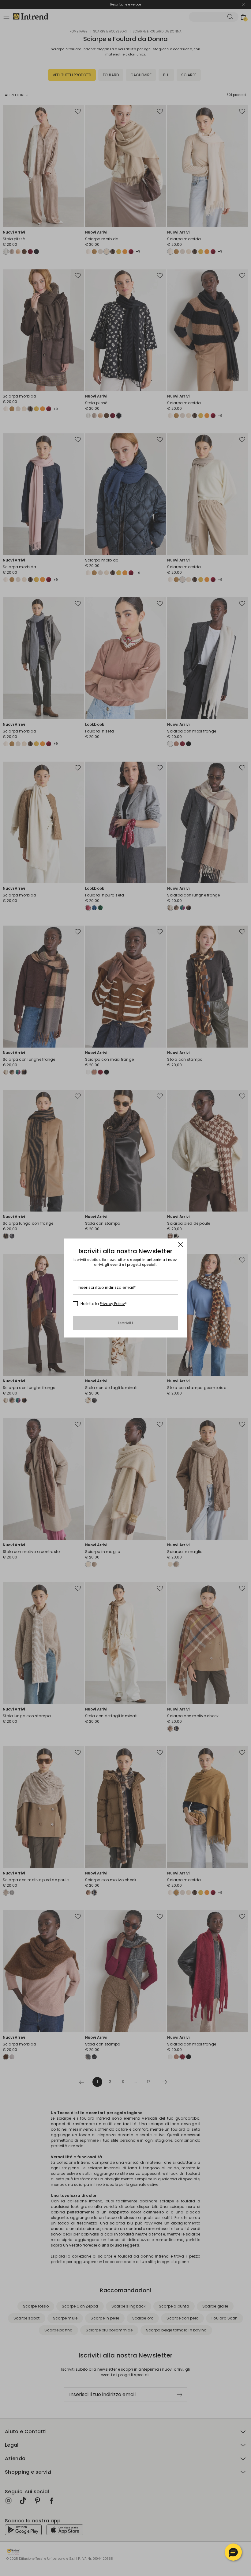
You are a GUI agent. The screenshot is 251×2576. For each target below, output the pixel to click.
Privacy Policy (112, 1304)
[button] (233, 2552)
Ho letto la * (104, 1304)
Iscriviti (125, 1323)
